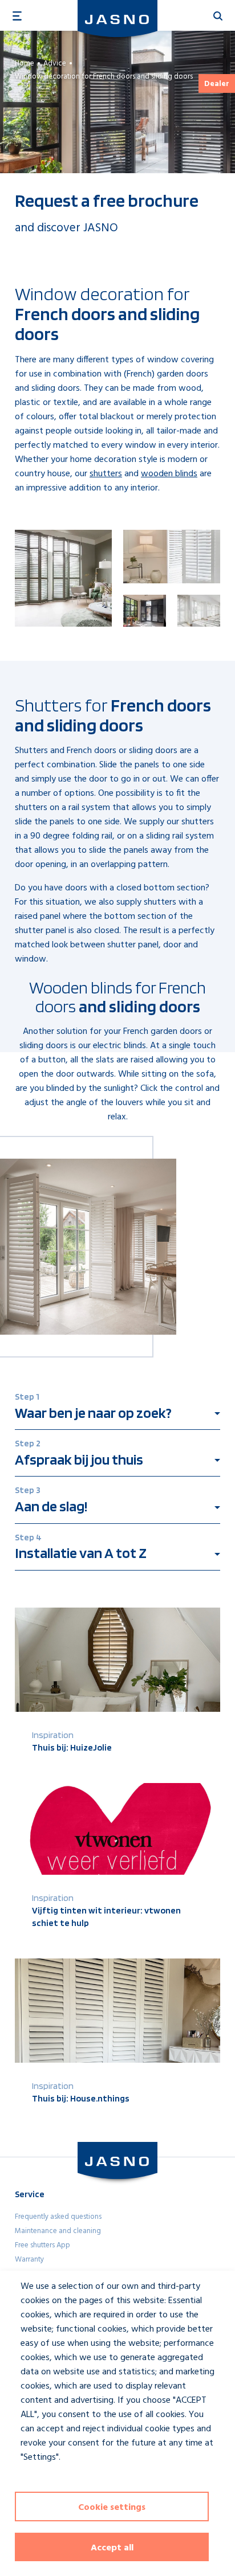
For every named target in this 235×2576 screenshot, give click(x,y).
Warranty (29, 2260)
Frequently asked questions (58, 2217)
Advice (55, 64)
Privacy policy (38, 2478)
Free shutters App (42, 2245)
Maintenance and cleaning (58, 2231)
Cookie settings (112, 2508)
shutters (106, 474)
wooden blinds (169, 474)
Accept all (112, 2548)
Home (25, 64)
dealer (217, 84)
